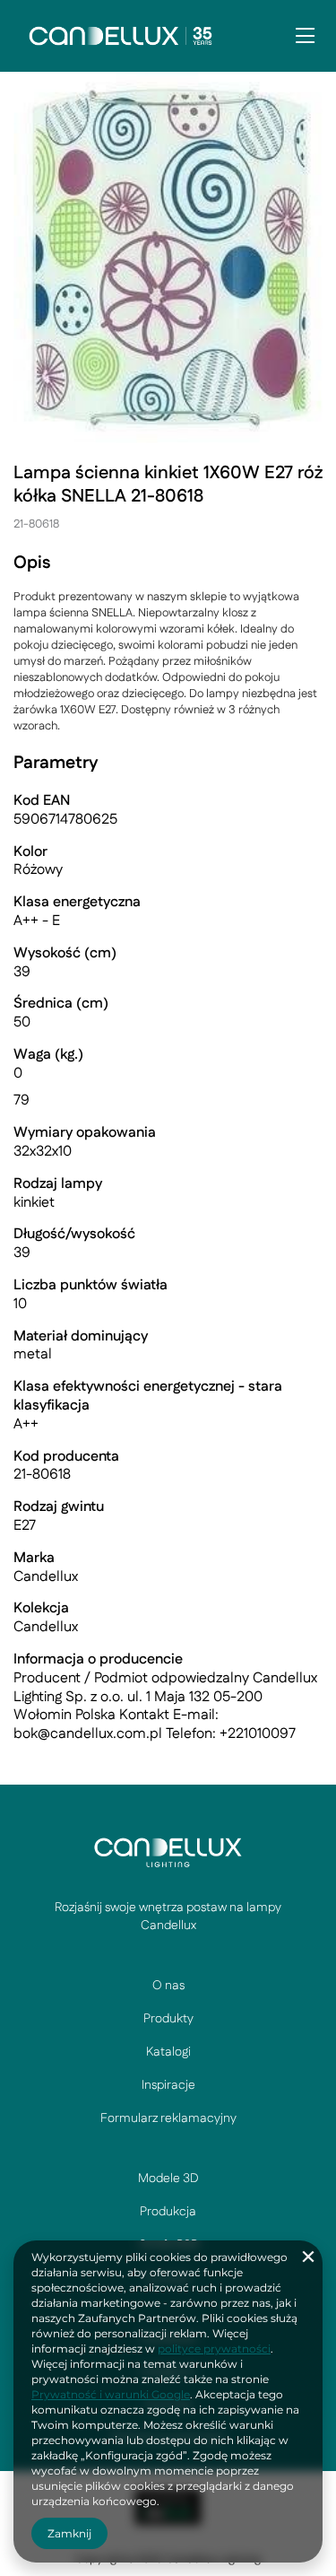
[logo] (168, 1852)
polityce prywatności (214, 2349)
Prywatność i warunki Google (111, 2394)
